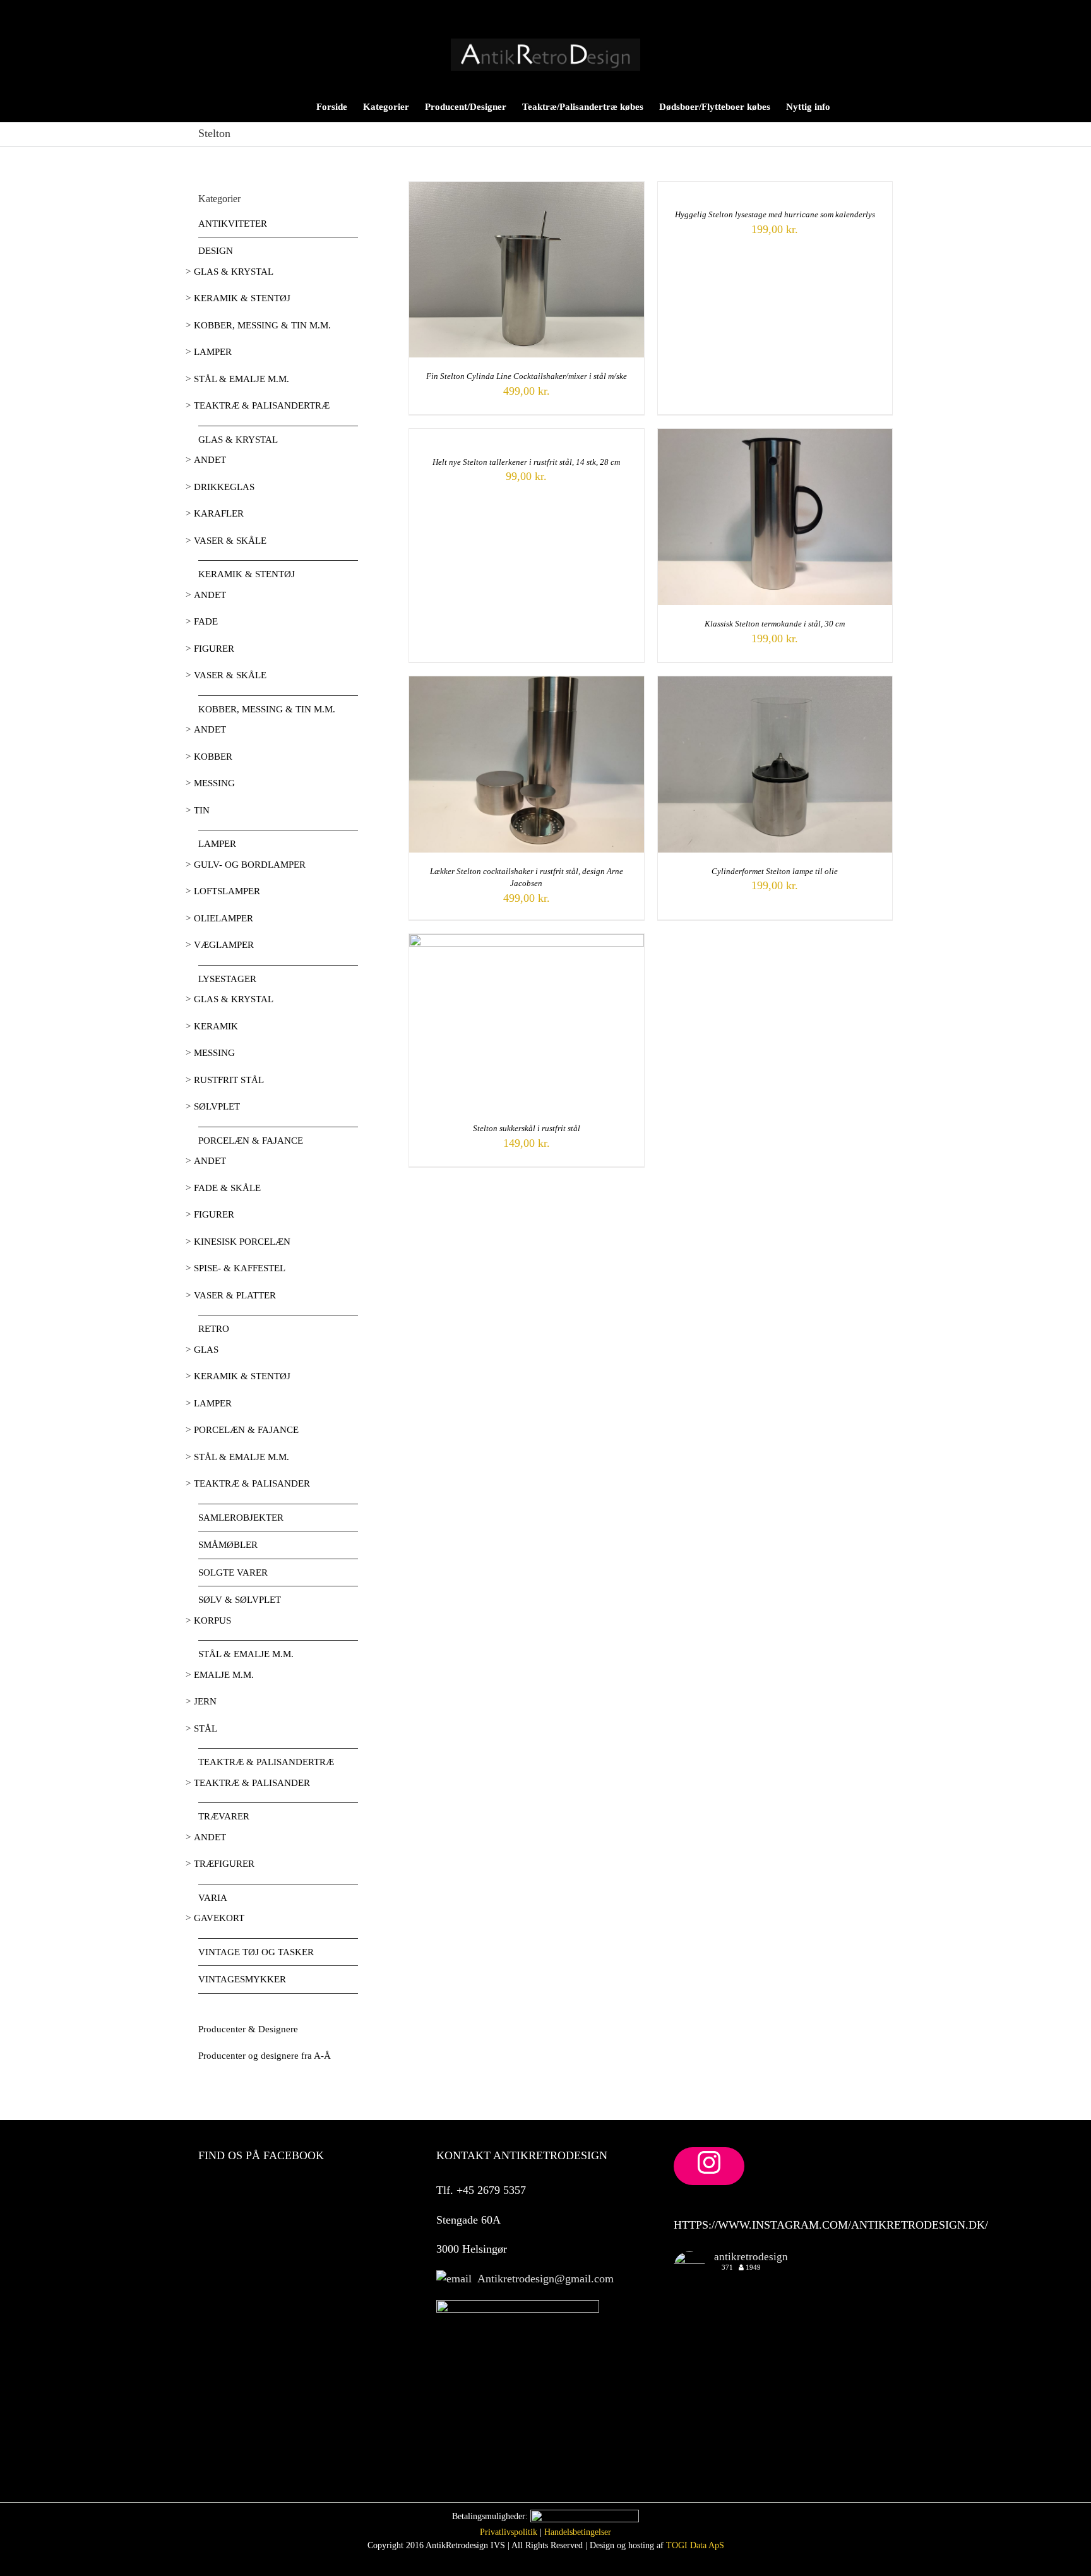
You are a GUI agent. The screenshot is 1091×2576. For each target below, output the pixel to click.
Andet (210, 460)
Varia (213, 1898)
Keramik (216, 1026)
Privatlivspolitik (509, 2532)
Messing (214, 783)
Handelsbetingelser (578, 2532)
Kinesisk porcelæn (242, 1242)
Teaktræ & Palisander (252, 1483)
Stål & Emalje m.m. (241, 379)
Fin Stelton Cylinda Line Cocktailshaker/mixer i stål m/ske (527, 376)
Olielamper (224, 918)
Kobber (213, 757)
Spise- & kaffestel (240, 1268)
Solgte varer (233, 1573)
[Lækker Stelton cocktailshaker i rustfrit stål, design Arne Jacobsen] (527, 683)
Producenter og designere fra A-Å (265, 2056)
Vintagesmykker (242, 1979)
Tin (202, 810)
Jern (205, 1701)
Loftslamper (227, 891)
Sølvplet (217, 1106)
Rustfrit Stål (229, 1080)
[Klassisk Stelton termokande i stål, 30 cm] (775, 436)
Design (216, 251)
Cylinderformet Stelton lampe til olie (775, 871)
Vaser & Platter (235, 1295)
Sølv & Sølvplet (240, 1600)
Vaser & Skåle (230, 541)
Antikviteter (233, 224)
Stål (206, 1728)
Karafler (219, 513)
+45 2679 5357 (490, 2190)
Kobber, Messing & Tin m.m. (262, 325)
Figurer (214, 649)
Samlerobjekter (241, 1518)
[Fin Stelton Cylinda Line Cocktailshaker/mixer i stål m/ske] (527, 189)
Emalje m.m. (224, 1675)
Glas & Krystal (234, 272)
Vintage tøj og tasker (256, 1952)
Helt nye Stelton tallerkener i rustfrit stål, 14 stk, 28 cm (526, 462)
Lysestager (227, 979)
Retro (214, 1329)
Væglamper (224, 945)
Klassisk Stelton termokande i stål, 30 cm (775, 624)
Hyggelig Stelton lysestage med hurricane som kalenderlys (775, 214)
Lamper (213, 352)
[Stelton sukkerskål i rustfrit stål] (527, 941)
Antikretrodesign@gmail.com (543, 2279)
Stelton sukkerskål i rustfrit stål (527, 1128)
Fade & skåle (227, 1188)
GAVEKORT (219, 1918)
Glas (206, 1350)
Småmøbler (228, 1545)
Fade (206, 621)
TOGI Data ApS (695, 2545)
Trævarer (224, 1816)
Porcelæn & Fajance (251, 1141)
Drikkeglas (224, 487)
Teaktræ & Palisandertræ (262, 405)
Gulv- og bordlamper (250, 865)
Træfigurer (224, 1864)
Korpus (212, 1620)
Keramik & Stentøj (242, 298)
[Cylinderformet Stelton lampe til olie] (775, 683)
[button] (873, 106)
